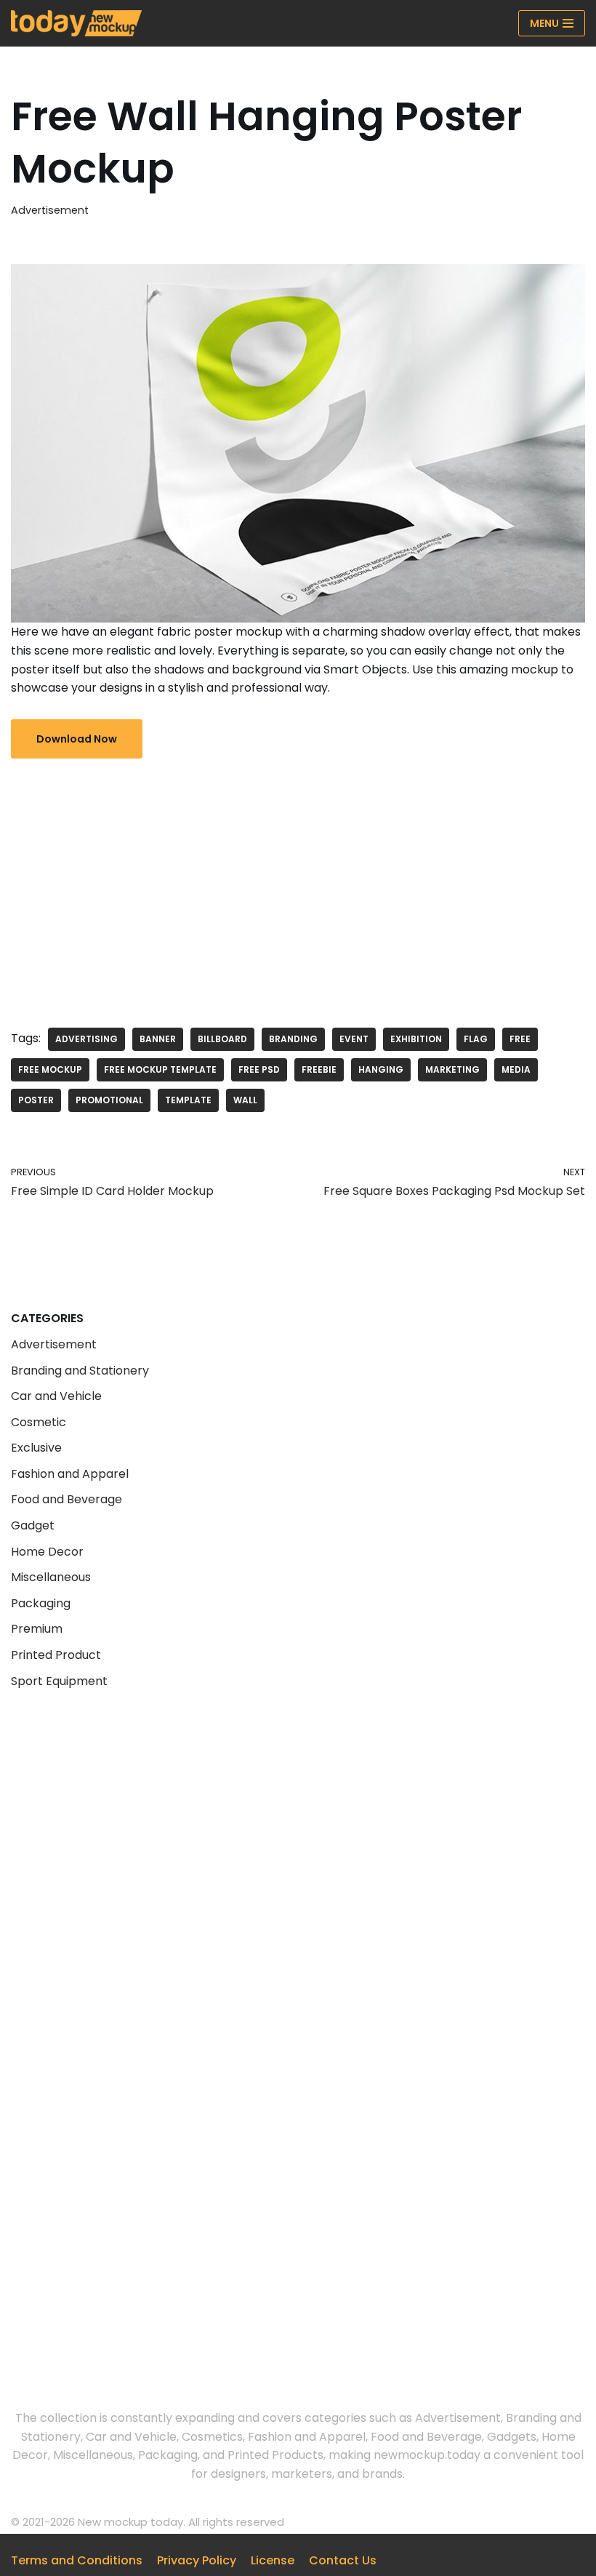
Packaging (41, 1603)
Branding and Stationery (80, 1371)
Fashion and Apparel (70, 1474)
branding (293, 1039)
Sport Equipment (59, 1681)
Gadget (33, 1525)
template (188, 1100)
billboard (222, 1039)
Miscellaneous (51, 1577)
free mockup (50, 1069)
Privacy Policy (197, 2560)
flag (476, 1039)
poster (36, 1100)
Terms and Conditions (77, 2560)
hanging (381, 1069)
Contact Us (343, 2560)
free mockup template (160, 1069)
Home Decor (47, 1552)
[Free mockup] (76, 23)
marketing (452, 1069)
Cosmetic (39, 1422)
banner (158, 1039)
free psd (259, 1069)
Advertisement (50, 210)
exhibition (416, 1039)
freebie (319, 1069)
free (520, 1039)
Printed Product (56, 1655)
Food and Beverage (67, 1499)
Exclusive (36, 1448)
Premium (37, 1629)
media (516, 1069)
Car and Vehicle (56, 1396)
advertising (86, 1039)
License (273, 2560)
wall (245, 1100)
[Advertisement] (298, 882)
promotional (109, 1100)
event (354, 1039)
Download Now (77, 739)
